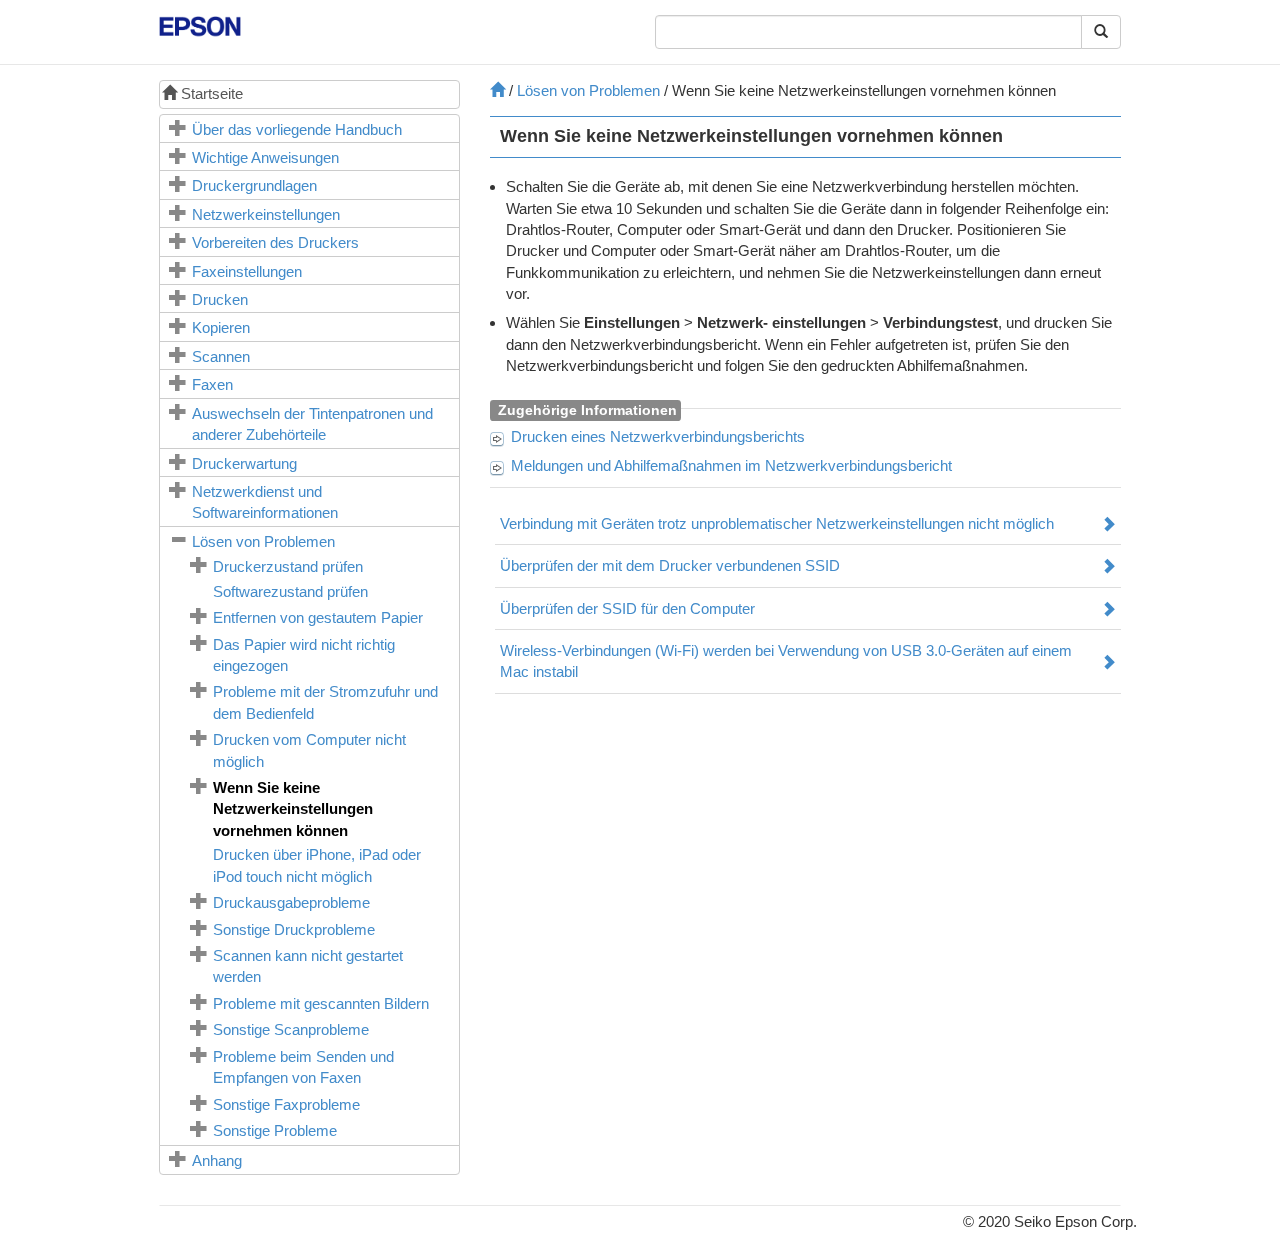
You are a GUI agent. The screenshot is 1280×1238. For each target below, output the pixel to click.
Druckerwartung (244, 463)
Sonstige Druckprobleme (294, 929)
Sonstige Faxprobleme (286, 1104)
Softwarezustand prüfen (290, 591)
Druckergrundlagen (254, 185)
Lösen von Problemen (263, 541)
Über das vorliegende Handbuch (297, 129)
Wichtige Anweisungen (265, 157)
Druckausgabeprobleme (291, 902)
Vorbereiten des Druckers (275, 242)
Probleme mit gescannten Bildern (321, 1003)
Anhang (217, 1160)
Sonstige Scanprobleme (291, 1029)
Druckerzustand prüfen (288, 566)
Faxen (212, 384)
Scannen (221, 356)
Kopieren (221, 327)
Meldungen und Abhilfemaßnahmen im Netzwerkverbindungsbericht (731, 465)
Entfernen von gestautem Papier (318, 617)
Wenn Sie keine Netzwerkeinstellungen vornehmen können (293, 809)
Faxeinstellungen (247, 271)
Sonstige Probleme (275, 1130)
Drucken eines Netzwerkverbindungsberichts (658, 436)
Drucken (220, 299)
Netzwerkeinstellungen (266, 214)
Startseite (210, 93)
